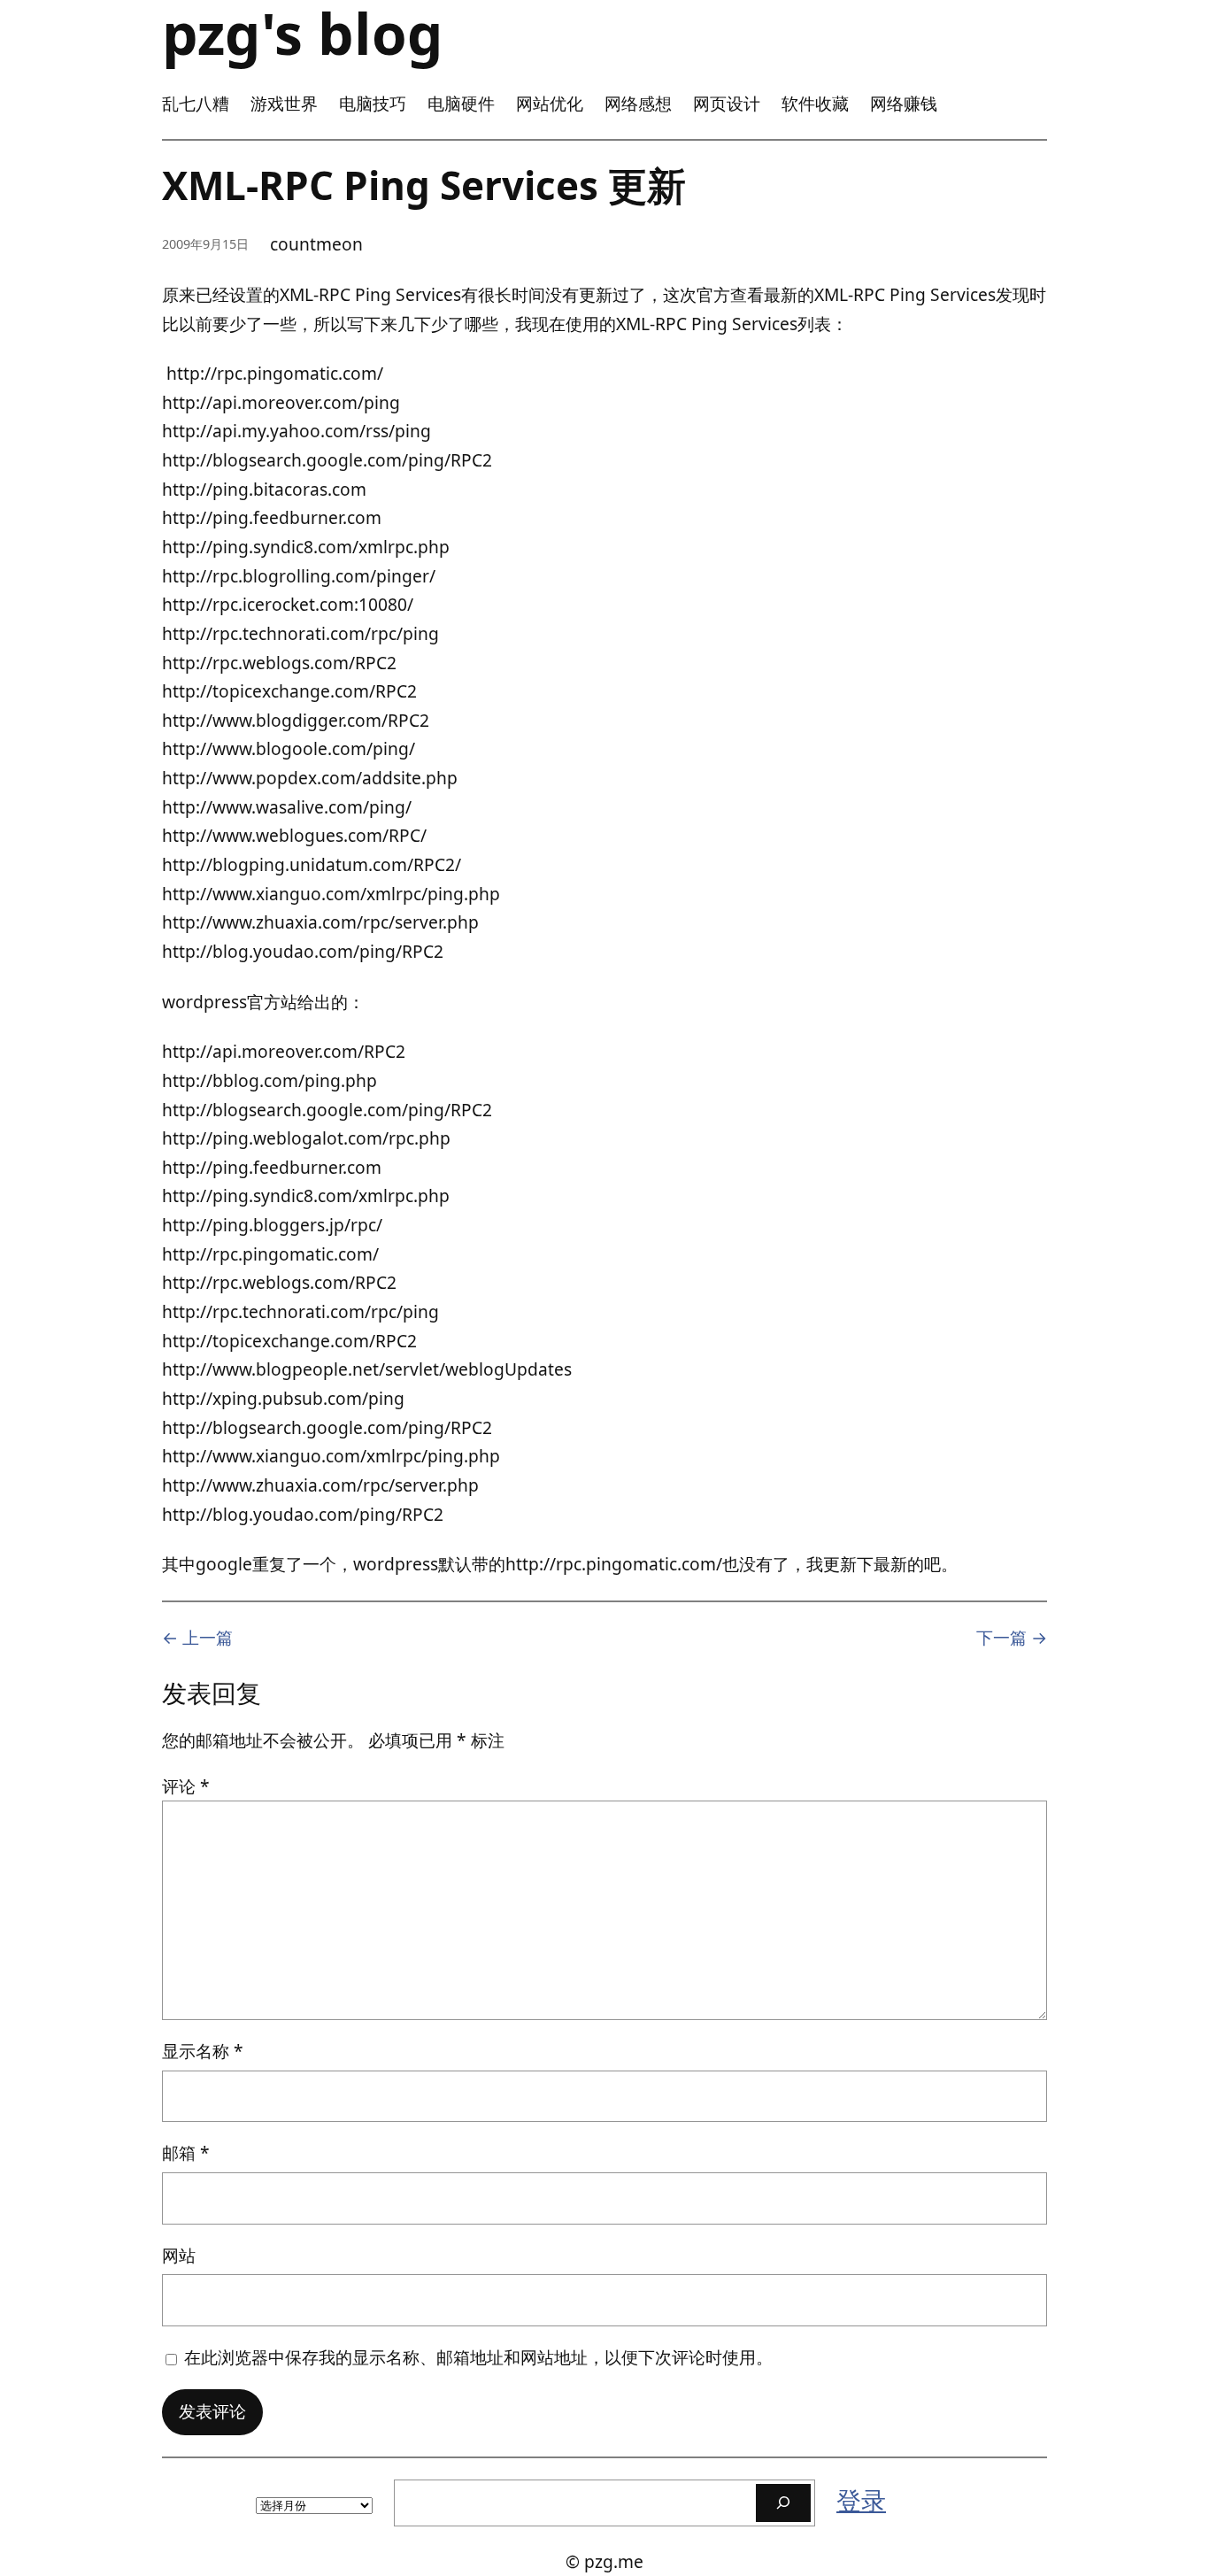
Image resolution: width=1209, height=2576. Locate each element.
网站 (179, 2255)
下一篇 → (1012, 1637)
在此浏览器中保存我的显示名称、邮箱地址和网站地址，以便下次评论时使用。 (478, 2357)
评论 (186, 1786)
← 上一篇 (197, 1637)
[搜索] (783, 2503)
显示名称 (203, 2051)
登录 (861, 2500)
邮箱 (186, 2152)
